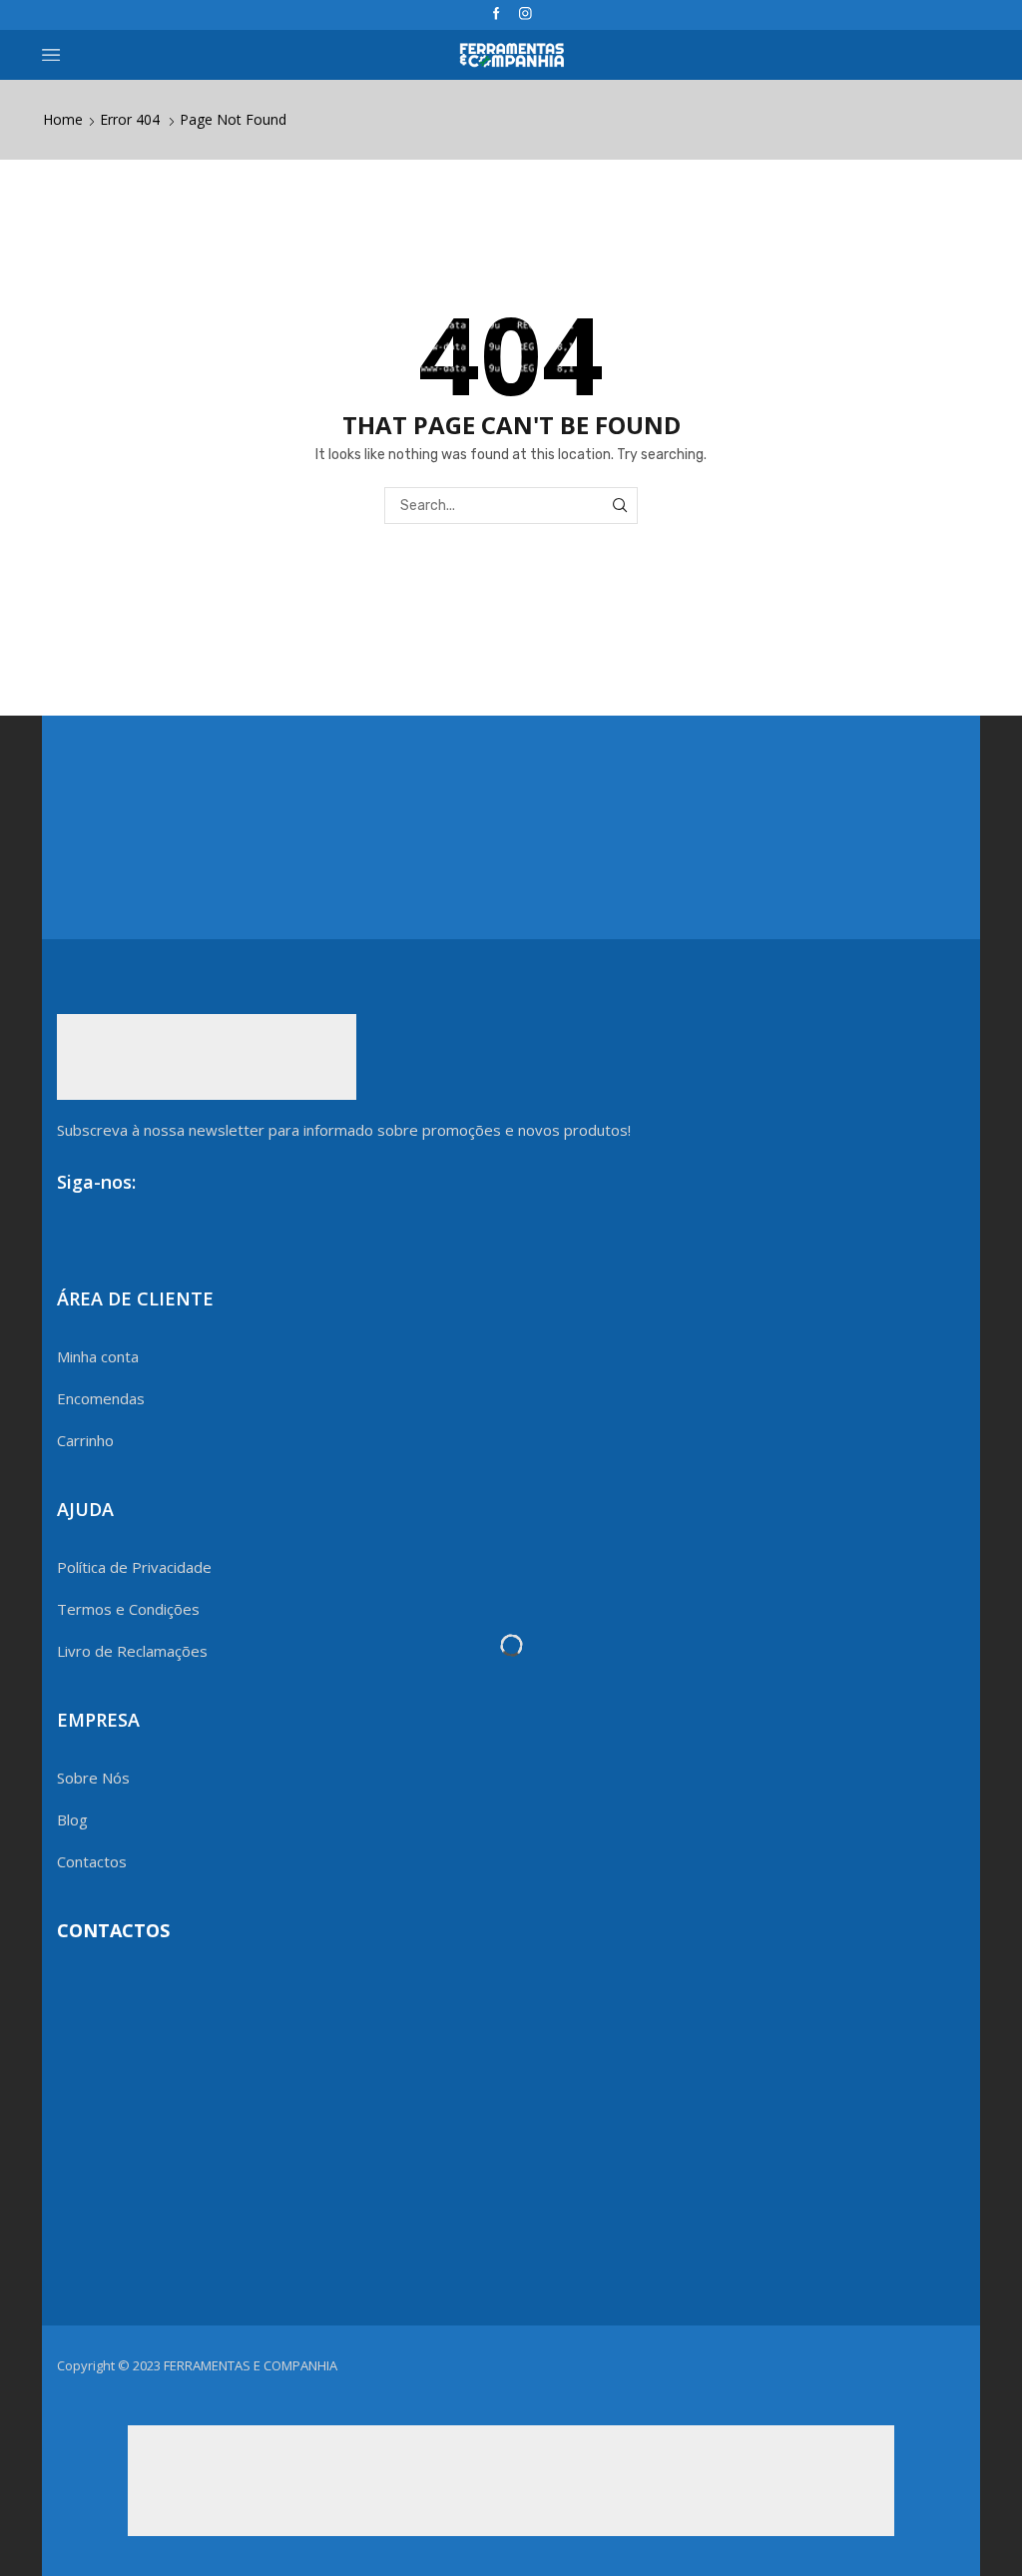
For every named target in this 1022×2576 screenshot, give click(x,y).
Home (63, 119)
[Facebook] (497, 14)
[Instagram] (525, 14)
